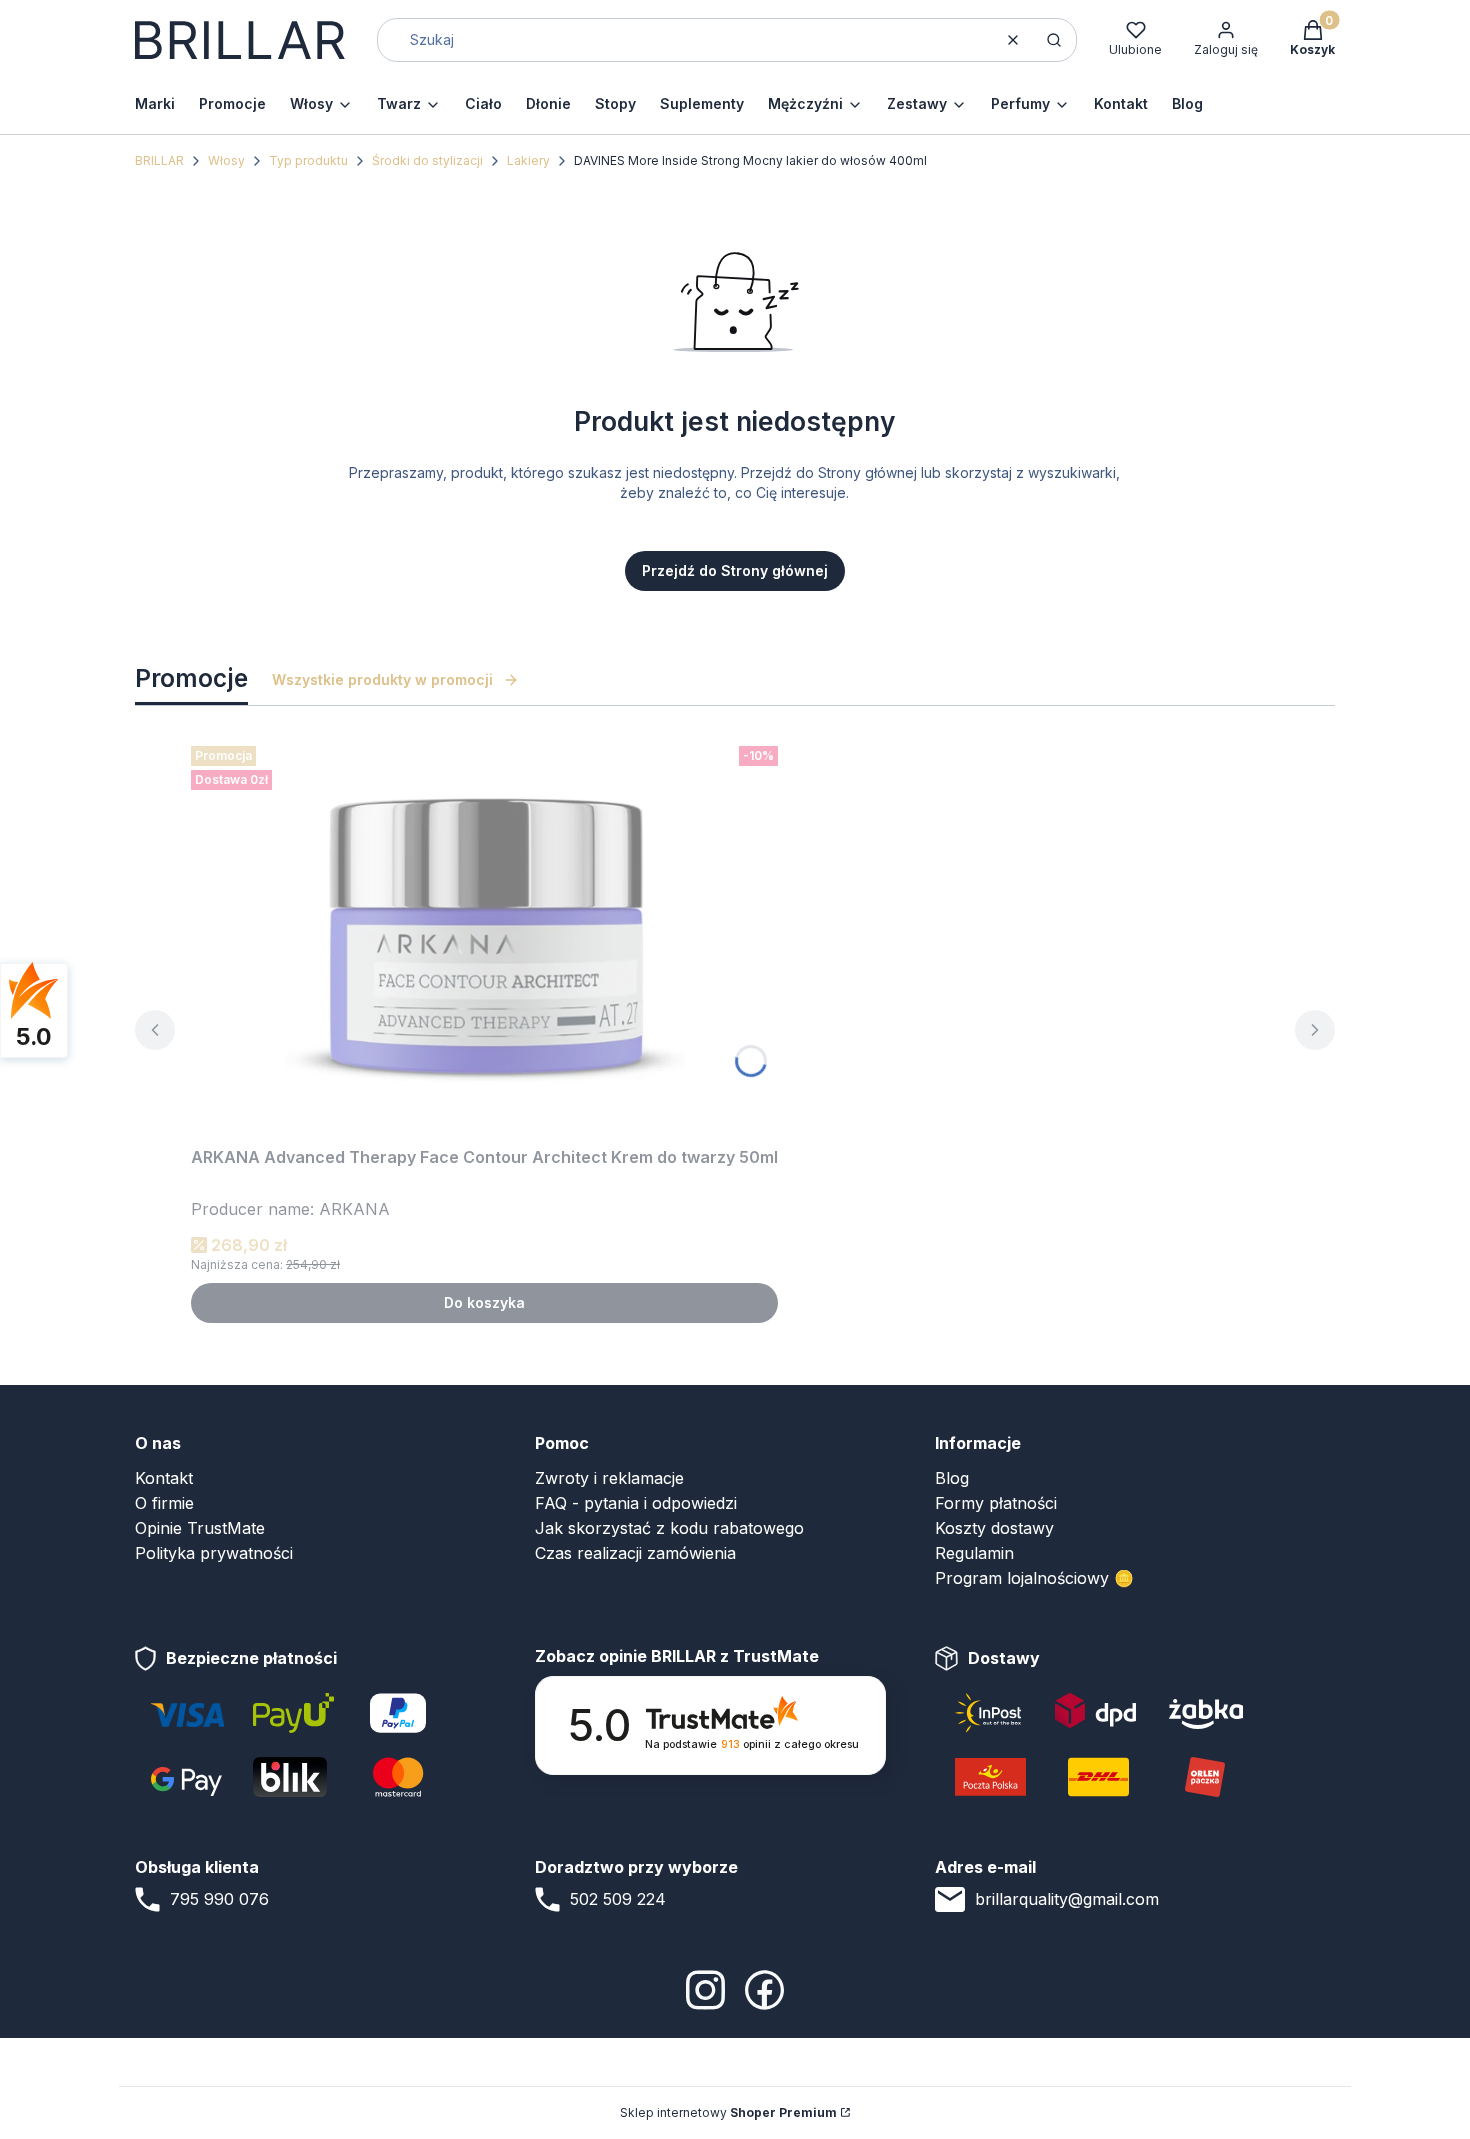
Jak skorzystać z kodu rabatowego (669, 1528)
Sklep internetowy (728, 2112)
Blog (952, 1478)
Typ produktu (308, 160)
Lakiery (528, 160)
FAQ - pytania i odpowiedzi (636, 1503)
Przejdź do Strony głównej (735, 570)
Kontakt (164, 1478)
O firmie (164, 1503)
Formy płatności (996, 1503)
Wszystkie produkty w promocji (382, 679)
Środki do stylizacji (427, 160)
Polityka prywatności (214, 1553)
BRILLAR (159, 160)
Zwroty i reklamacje (609, 1478)
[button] (1054, 40)
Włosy (226, 160)
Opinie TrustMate (200, 1528)
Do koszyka (484, 1302)
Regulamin (974, 1553)
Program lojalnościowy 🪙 (1034, 1578)
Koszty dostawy (994, 1528)
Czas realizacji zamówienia (635, 1553)
